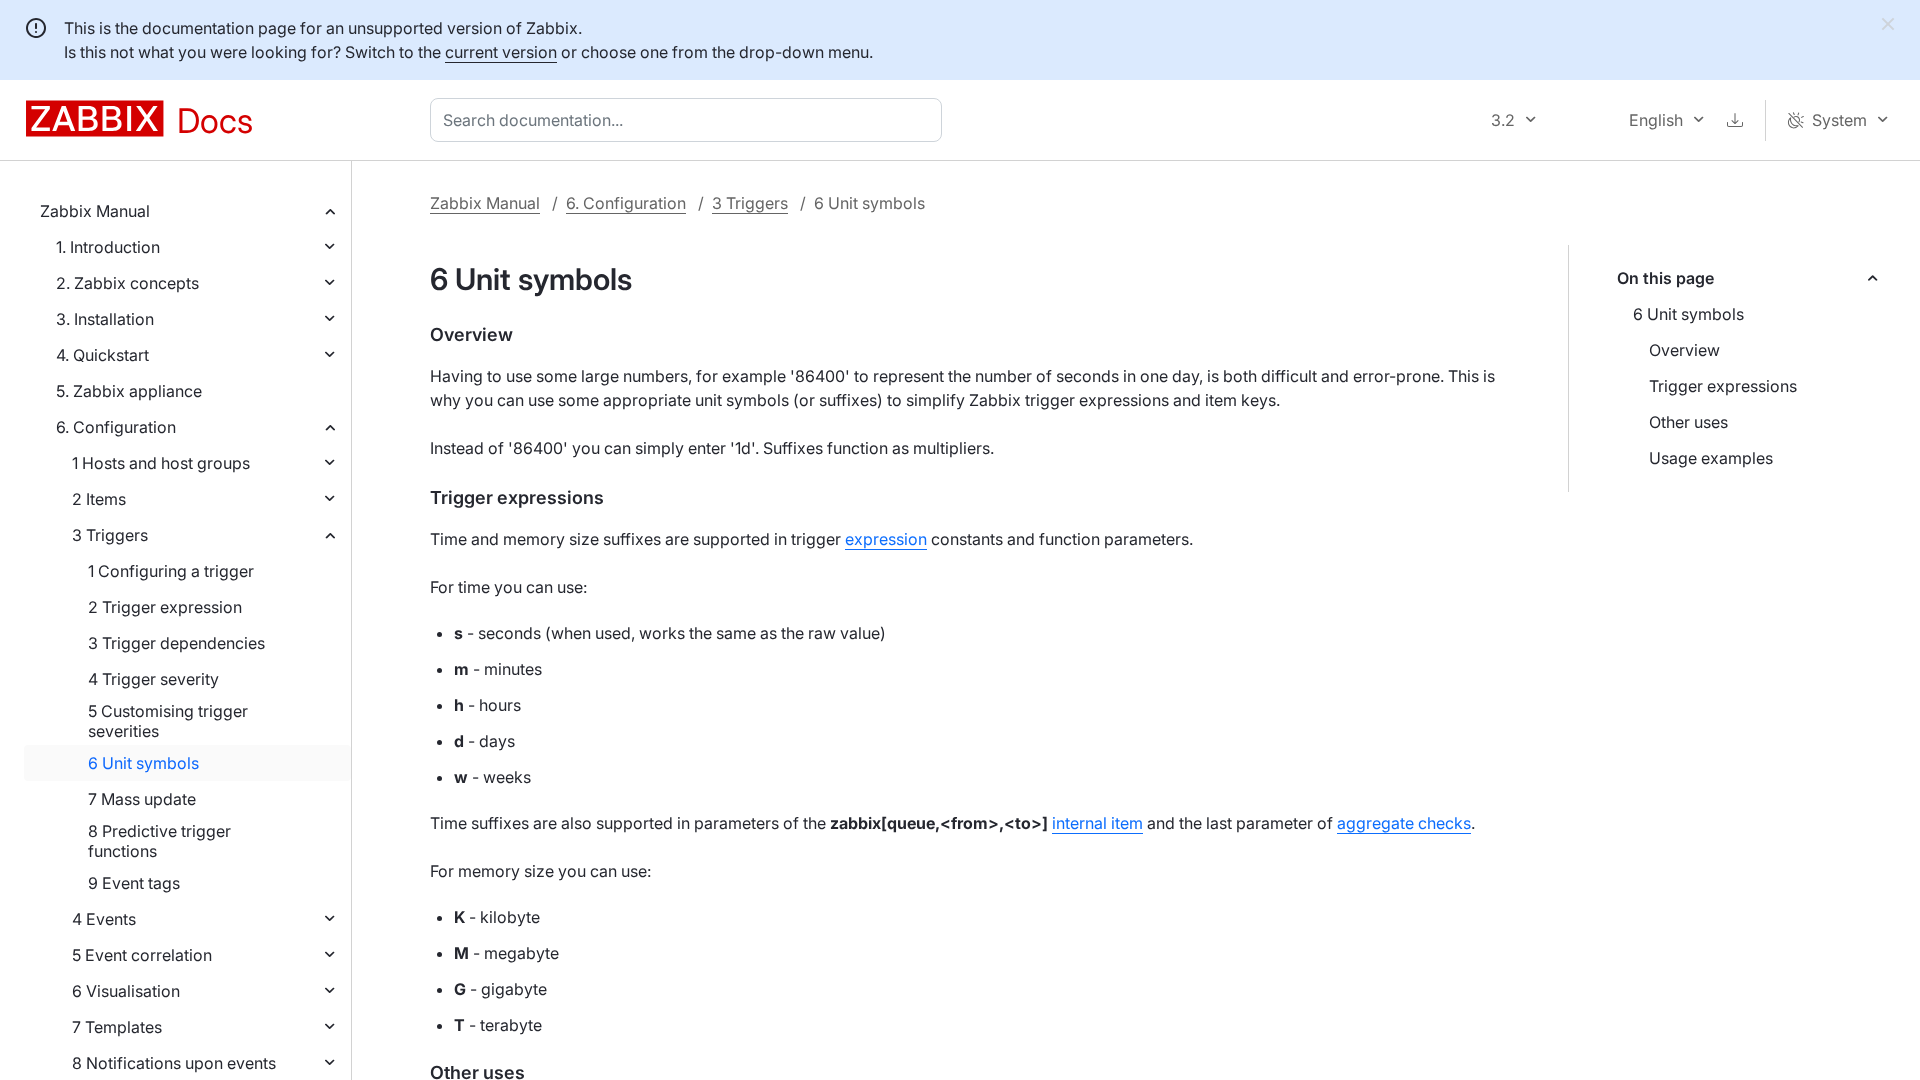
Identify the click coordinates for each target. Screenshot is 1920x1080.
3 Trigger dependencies (176, 643)
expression (886, 539)
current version (501, 52)
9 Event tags (134, 883)
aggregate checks (1404, 823)
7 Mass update (142, 799)
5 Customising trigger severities (168, 721)
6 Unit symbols (143, 763)
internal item (1097, 823)
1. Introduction (108, 247)
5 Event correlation (142, 955)
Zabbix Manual (95, 211)
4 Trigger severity (153, 679)
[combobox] (690, 120)
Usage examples (1711, 458)
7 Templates (117, 1027)
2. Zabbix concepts (127, 283)
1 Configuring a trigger (171, 571)
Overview (1684, 350)
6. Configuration (116, 427)
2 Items (99, 499)
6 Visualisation (126, 991)
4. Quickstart (102, 355)
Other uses (1688, 422)
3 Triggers (110, 535)
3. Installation (105, 319)
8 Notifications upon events (174, 1063)
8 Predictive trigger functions (159, 841)
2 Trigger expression (165, 607)
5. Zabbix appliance (129, 391)
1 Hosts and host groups (161, 463)
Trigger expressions (1723, 386)
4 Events (104, 919)
